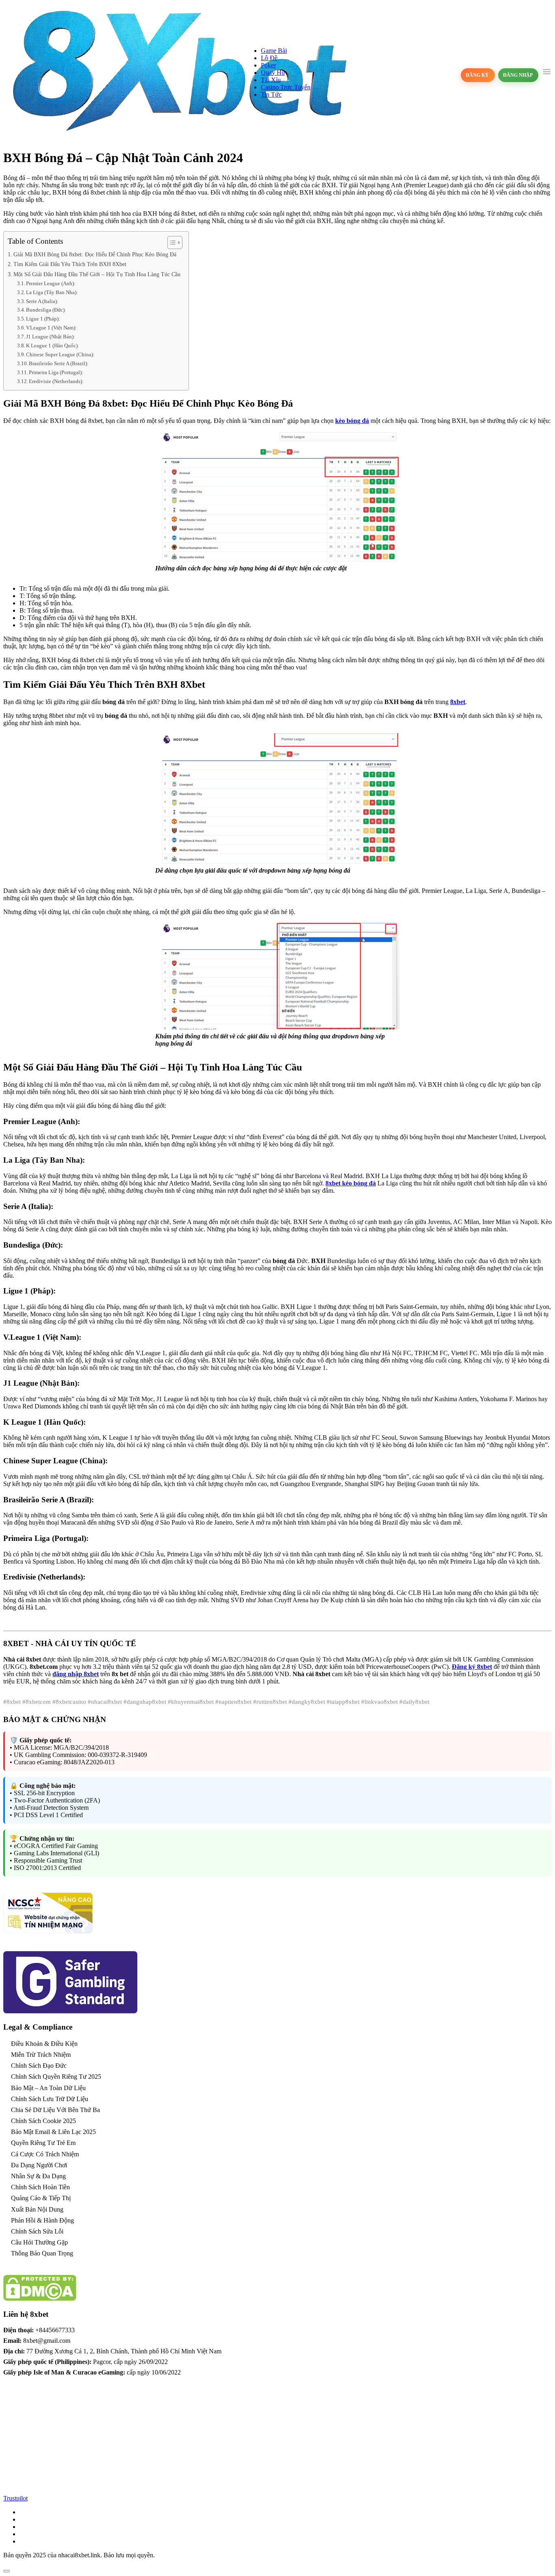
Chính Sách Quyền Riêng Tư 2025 (56, 2077)
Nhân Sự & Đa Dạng (38, 2176)
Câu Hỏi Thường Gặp (39, 2242)
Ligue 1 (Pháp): (43, 319)
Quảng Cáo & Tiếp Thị (41, 2198)
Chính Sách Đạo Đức (39, 2066)
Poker (268, 65)
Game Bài (274, 51)
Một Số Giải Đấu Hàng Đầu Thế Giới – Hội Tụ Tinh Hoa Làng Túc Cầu (97, 274)
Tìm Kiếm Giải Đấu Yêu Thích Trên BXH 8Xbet (70, 264)
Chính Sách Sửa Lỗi (37, 2231)
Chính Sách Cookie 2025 (43, 2121)
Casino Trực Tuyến (286, 87)
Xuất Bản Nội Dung (37, 2209)
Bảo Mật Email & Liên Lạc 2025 (53, 2132)
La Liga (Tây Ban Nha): (52, 292)
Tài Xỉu (271, 80)
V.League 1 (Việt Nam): (51, 328)
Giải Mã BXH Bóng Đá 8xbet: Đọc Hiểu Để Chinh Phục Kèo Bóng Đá (95, 254)
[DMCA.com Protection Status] (40, 2299)
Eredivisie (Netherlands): (56, 381)
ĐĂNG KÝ (478, 75)
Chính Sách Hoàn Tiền (40, 2187)
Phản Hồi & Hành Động (42, 2220)
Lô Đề (269, 58)
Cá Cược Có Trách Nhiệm (45, 2154)
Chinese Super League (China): (60, 354)
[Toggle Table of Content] (171, 243)
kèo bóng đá (352, 421)
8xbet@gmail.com (47, 2341)
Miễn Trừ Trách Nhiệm (41, 2055)
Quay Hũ (273, 73)
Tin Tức (271, 94)
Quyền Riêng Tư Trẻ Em (43, 2143)
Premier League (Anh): (51, 283)
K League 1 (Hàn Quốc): (53, 346)
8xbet (458, 702)
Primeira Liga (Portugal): (56, 372)
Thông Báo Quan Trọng (42, 2253)
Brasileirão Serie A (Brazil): (59, 363)
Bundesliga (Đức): (46, 310)
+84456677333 (55, 2330)
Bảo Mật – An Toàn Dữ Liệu (48, 2088)
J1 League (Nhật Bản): (51, 337)
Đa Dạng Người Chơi (39, 2165)
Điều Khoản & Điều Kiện (44, 2044)
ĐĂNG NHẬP (518, 75)
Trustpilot (15, 2498)
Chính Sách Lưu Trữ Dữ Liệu (50, 2099)
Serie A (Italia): (42, 301)
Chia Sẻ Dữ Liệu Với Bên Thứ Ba (55, 2110)
